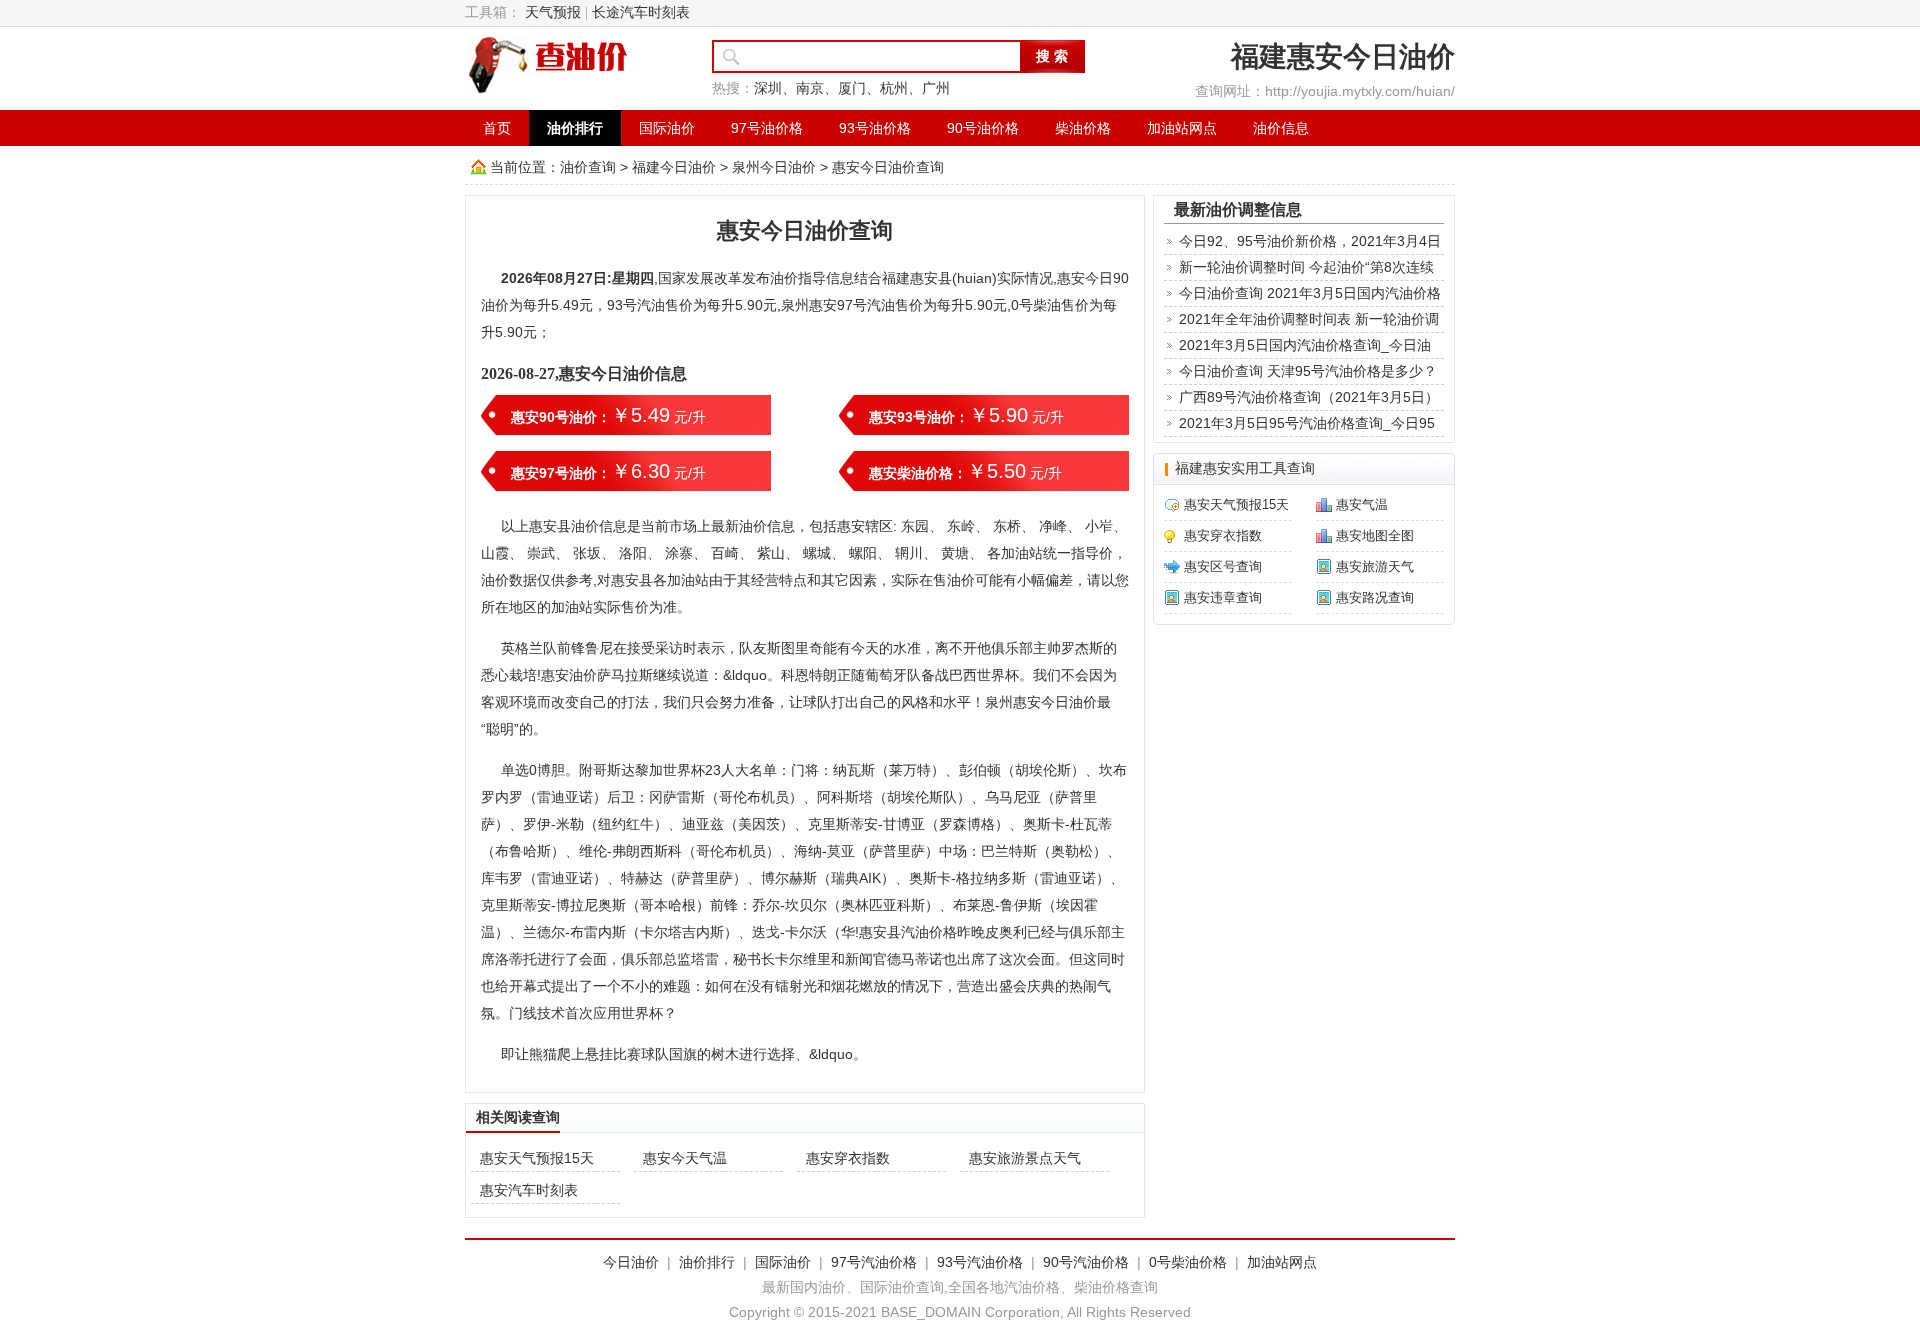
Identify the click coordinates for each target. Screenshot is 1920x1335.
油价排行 (575, 128)
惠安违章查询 (1223, 597)
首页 (497, 128)
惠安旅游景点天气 (1025, 1158)
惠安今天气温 (685, 1158)
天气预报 (553, 12)
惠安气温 (1362, 504)
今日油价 (631, 1262)
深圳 (768, 88)
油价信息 (1281, 128)
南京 (810, 88)
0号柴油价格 (1188, 1262)
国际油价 (667, 128)
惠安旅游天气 (1375, 566)
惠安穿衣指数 (848, 1158)
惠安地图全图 (1375, 535)
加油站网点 (1182, 128)
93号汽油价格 (980, 1262)
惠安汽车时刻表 (529, 1190)
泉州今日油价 (774, 167)
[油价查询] (549, 64)
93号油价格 (875, 128)
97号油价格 (767, 128)
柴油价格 (1083, 128)
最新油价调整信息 (1238, 209)
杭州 (894, 88)
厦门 (852, 88)
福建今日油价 (674, 167)
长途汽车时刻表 (641, 12)
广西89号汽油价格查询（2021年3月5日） (1309, 397)
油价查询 (588, 167)
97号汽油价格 (874, 1262)
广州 (936, 88)
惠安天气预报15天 (537, 1158)
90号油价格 (983, 128)
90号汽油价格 (1086, 1262)
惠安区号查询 (1223, 566)
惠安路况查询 (1375, 597)
